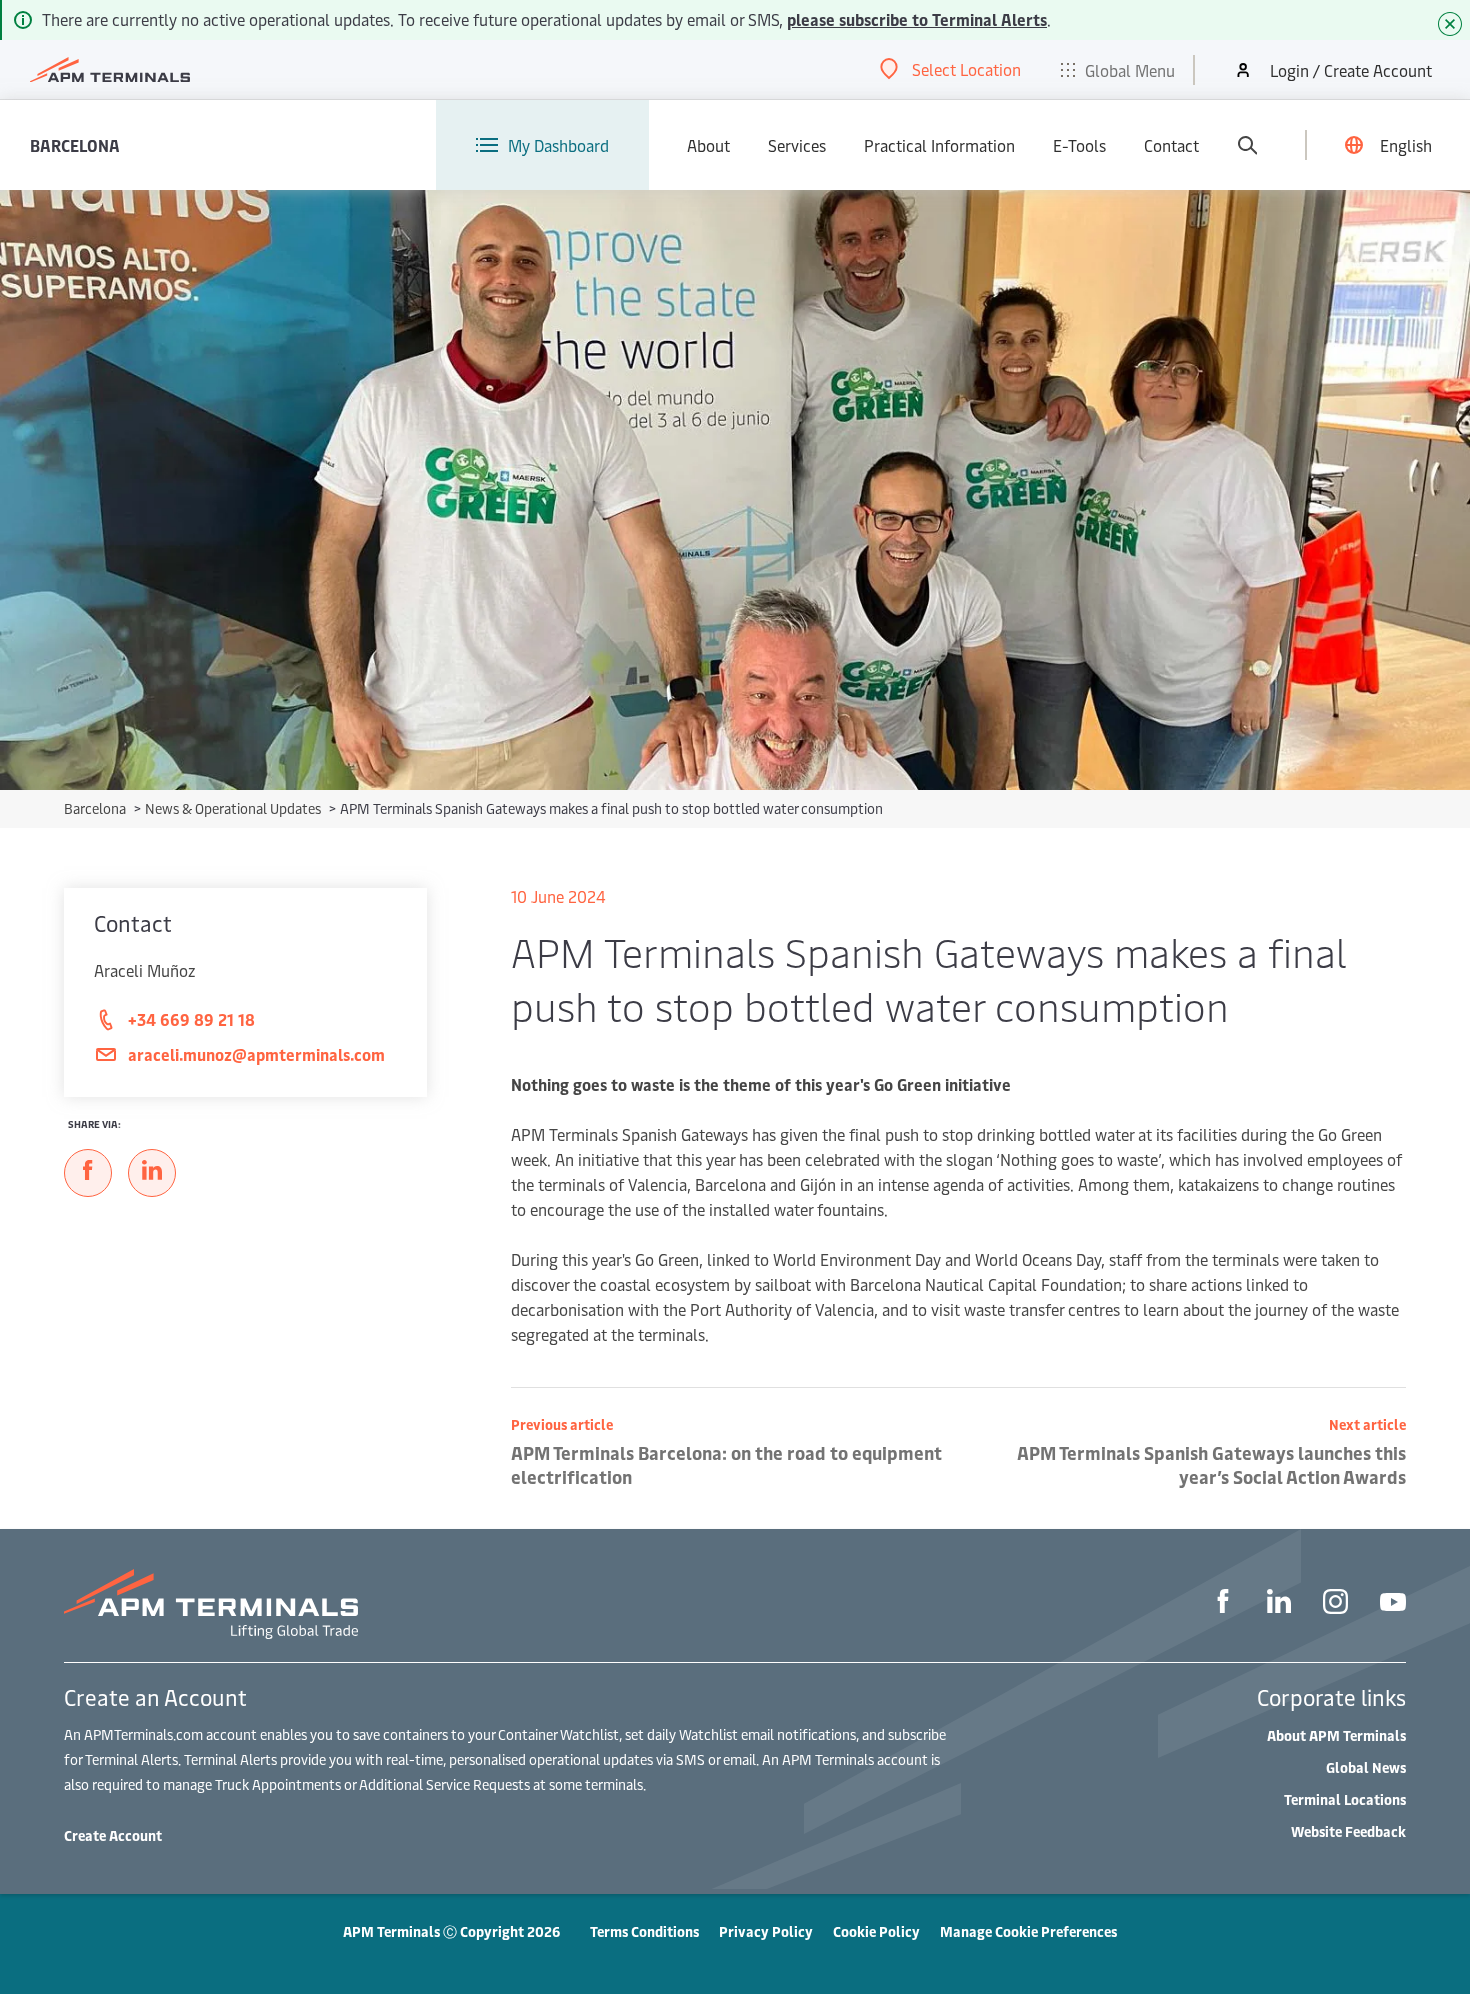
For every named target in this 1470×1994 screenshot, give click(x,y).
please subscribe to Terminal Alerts (917, 19)
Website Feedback (1348, 1831)
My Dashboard (558, 145)
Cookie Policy (876, 1931)
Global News (1366, 1767)
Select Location (966, 69)
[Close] (1450, 24)
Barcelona (75, 145)
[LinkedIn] (1279, 1604)
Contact (1171, 145)
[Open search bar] (1247, 145)
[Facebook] (1223, 1604)
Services (797, 145)
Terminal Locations (1345, 1799)
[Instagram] (1335, 1604)
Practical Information (939, 145)
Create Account (113, 1835)
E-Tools (1079, 145)
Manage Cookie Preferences (1028, 1931)
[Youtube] (1393, 1604)
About (708, 145)
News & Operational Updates (234, 808)
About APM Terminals (1336, 1735)
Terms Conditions (644, 1931)
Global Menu (1130, 70)
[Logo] (110, 70)
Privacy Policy (766, 1931)
